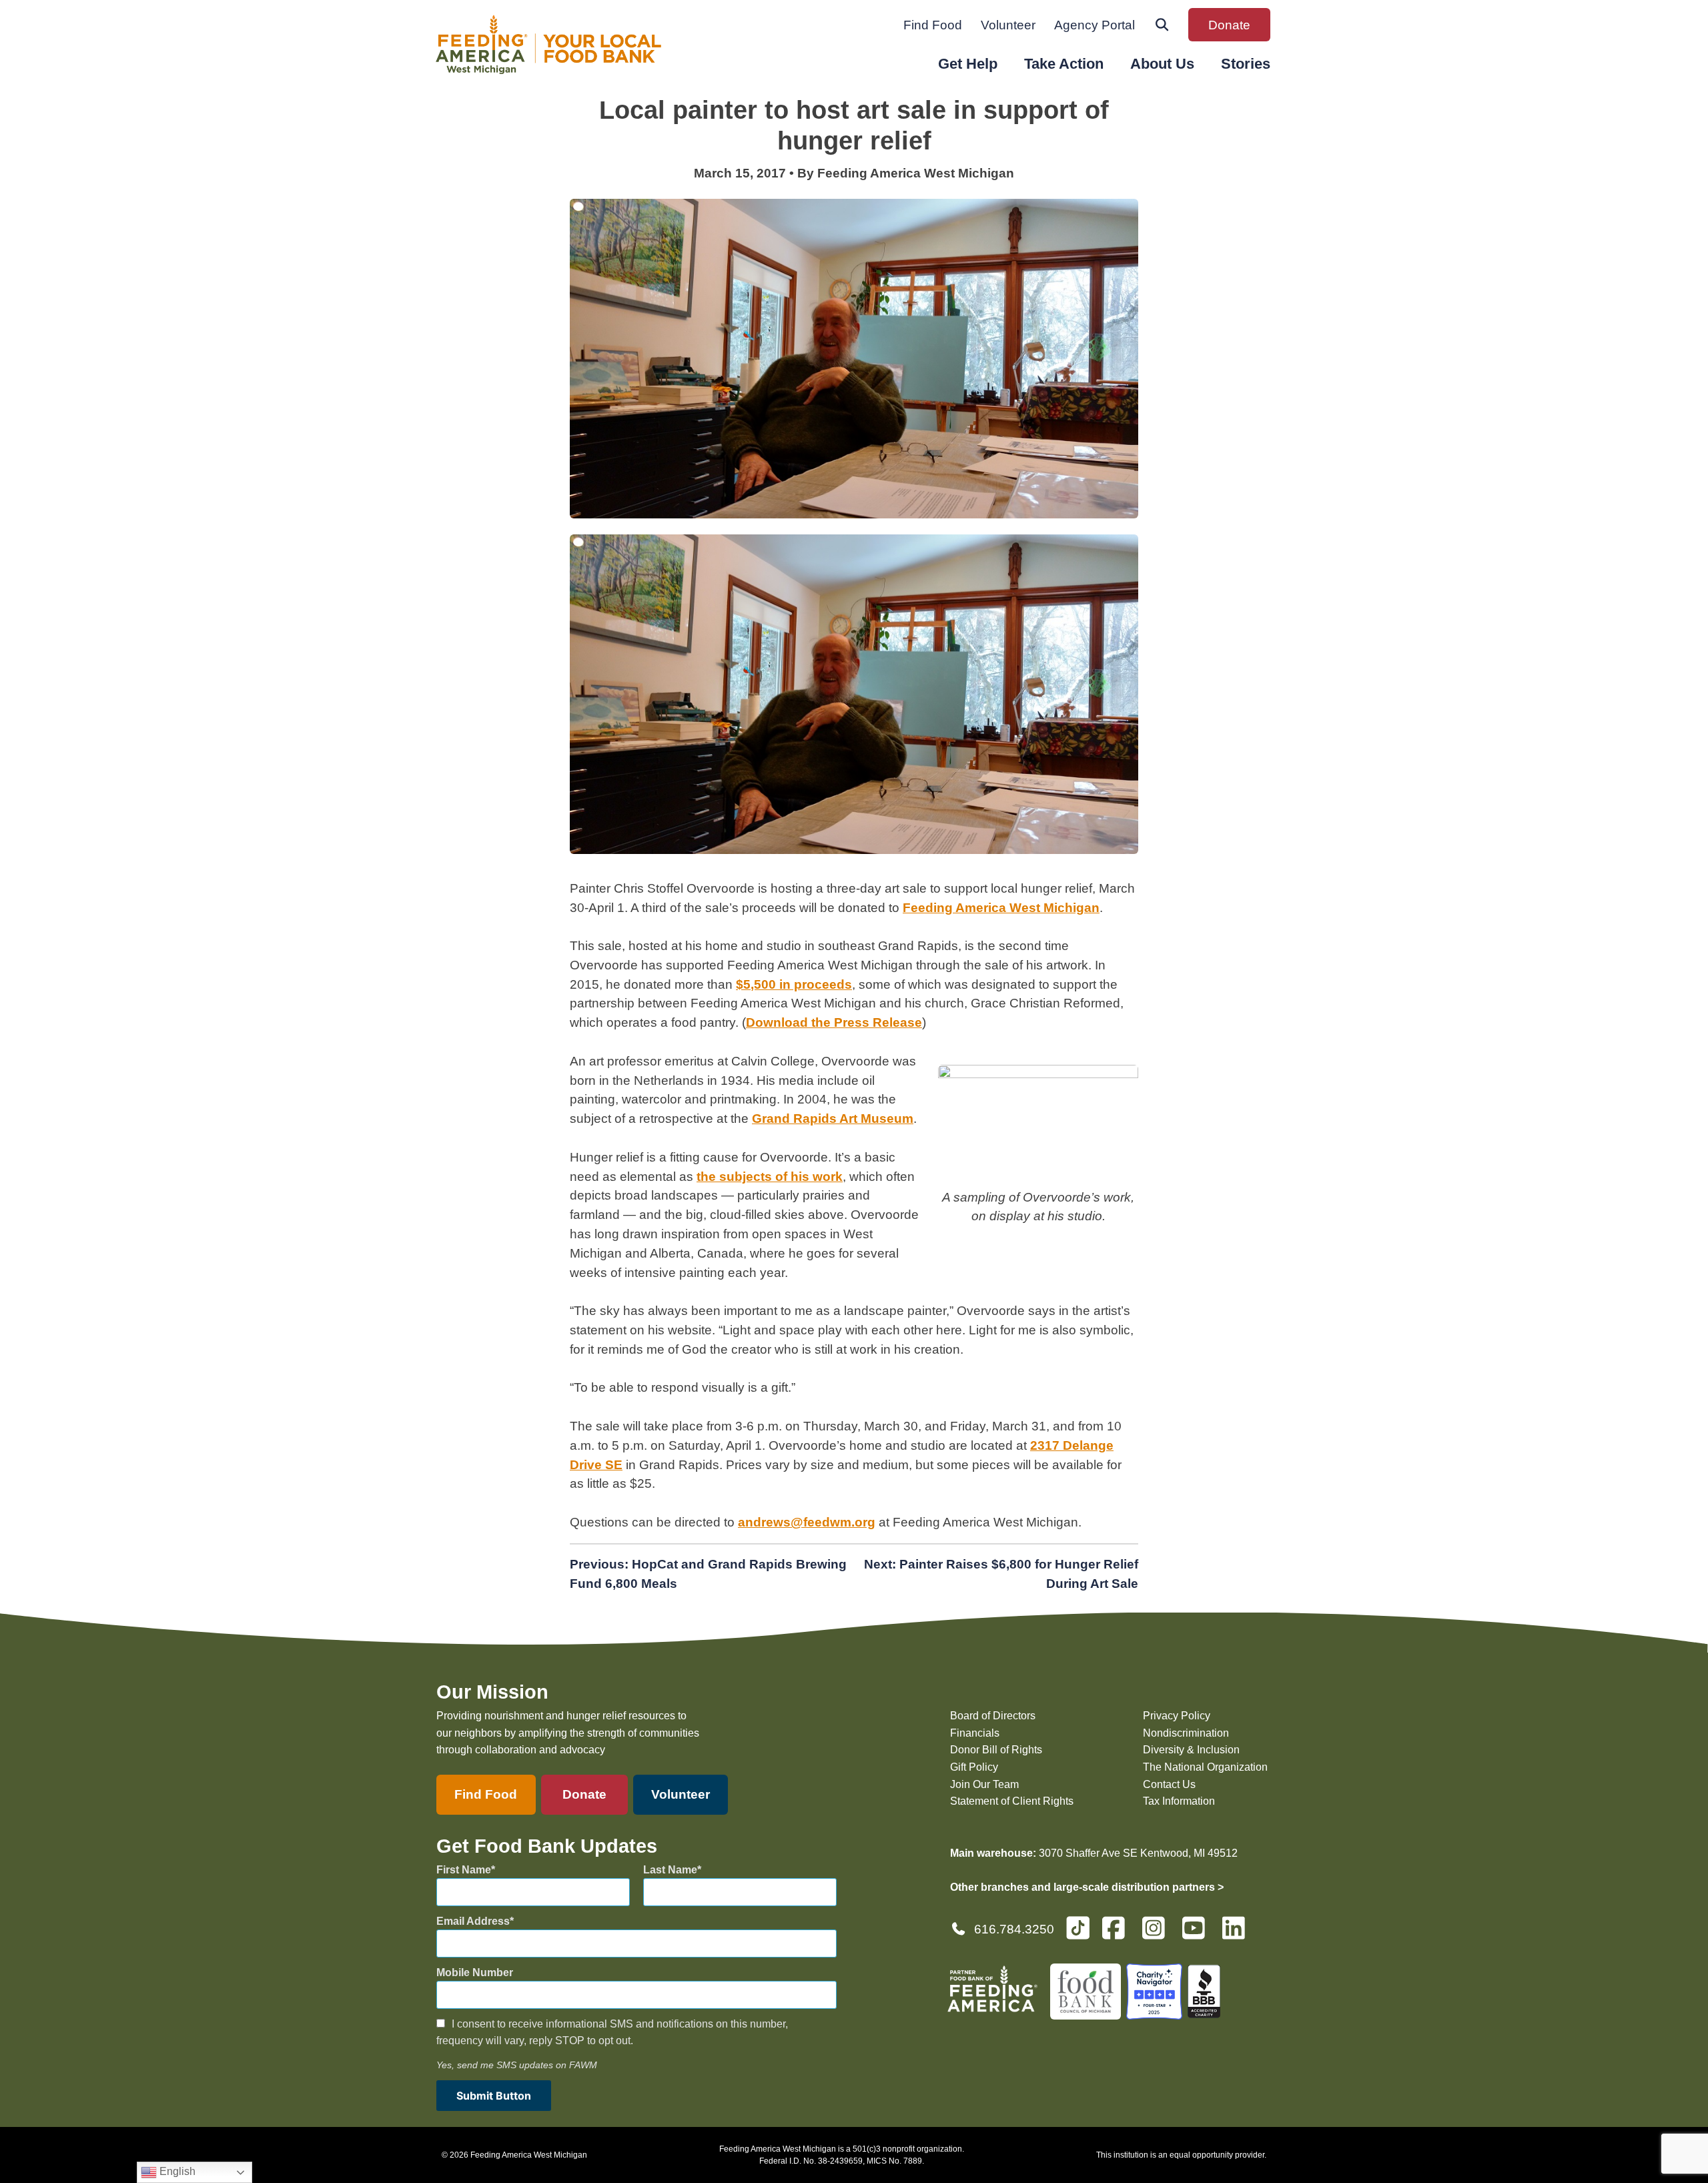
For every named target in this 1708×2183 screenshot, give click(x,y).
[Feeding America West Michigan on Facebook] (1118, 1934)
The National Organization (1205, 1767)
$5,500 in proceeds (794, 984)
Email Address (473, 1921)
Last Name (670, 1870)
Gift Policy (974, 1767)
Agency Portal (1095, 25)
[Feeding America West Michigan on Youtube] (1198, 1934)
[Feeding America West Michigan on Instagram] (1158, 1934)
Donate (1229, 25)
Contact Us (1169, 1784)
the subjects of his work (770, 1177)
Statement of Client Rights (1012, 1801)
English (176, 2171)
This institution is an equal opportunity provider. (1181, 2155)
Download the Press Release (834, 1022)
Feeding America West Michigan (1001, 908)
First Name (464, 1870)
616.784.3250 (1014, 1929)
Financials (975, 1733)
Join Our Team (984, 1784)
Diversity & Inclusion (1191, 1750)
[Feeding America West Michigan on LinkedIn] (1238, 1934)
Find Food (933, 25)
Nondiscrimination (1186, 1733)
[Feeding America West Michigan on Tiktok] (1078, 1927)
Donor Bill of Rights (996, 1750)
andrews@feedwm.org (807, 1522)
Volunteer (1008, 25)
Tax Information (1179, 1801)
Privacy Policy (1177, 1716)
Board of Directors (993, 1716)
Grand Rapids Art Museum (833, 1119)
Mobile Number (475, 1973)
